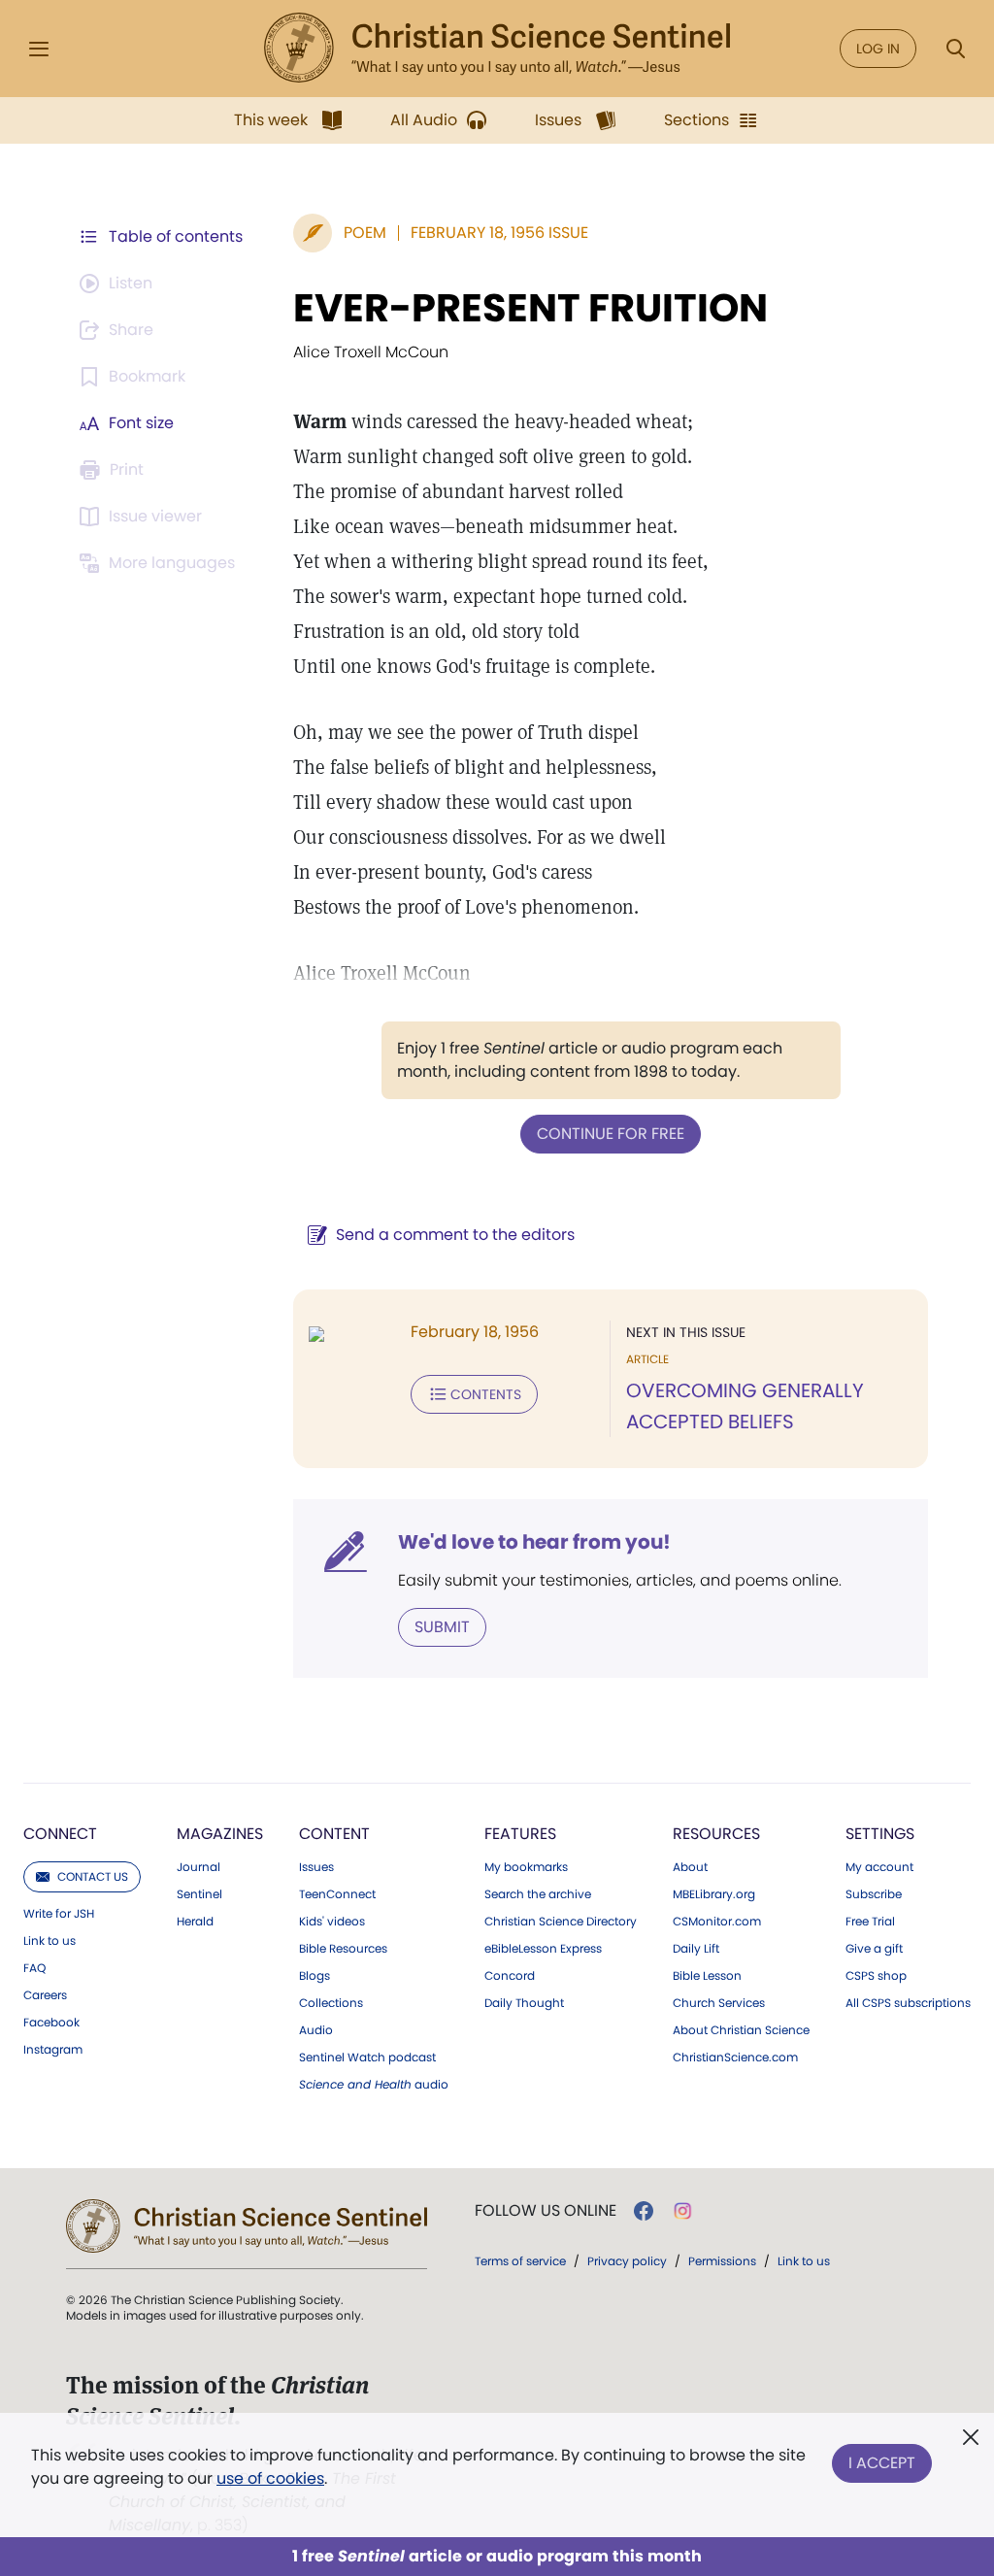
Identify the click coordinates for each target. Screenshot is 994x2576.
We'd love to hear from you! (534, 1542)
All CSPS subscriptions (908, 2003)
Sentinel (199, 1894)
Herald (195, 1922)
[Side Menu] (39, 49)
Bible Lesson (707, 1976)
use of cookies (270, 2478)
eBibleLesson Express (543, 1949)
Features (520, 1834)
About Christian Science (741, 2030)
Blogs (315, 1976)
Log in (878, 49)
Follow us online (546, 2211)
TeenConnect (337, 1894)
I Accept (882, 2463)
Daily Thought (524, 2003)
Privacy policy (627, 2261)
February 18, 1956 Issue (499, 233)
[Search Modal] (955, 49)
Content (334, 1834)
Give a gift (874, 1949)
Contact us (93, 1876)
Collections (331, 2003)
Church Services (719, 2003)
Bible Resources (343, 1949)
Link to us (50, 1941)
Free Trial (870, 1922)
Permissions (722, 2261)
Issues (316, 1867)
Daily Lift (696, 1949)
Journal (199, 1867)
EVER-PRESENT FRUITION (530, 308)
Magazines (220, 1834)
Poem (365, 233)
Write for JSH (59, 1914)
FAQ (34, 1968)
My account (879, 1867)
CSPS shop (876, 1976)
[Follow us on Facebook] (644, 2211)
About (690, 1867)
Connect (60, 1834)
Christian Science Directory (561, 1922)
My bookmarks (526, 1867)
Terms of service (520, 2261)
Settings (880, 1834)
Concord (510, 1976)
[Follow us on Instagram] (683, 2211)
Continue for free (611, 1134)
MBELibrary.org (714, 1894)
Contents (486, 1394)
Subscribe (874, 1894)
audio (374, 2085)
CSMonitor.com (717, 1922)
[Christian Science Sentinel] (497, 49)
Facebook (51, 2023)
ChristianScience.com (735, 2057)
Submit (442, 1627)
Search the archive (538, 1894)
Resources (716, 1834)
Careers (45, 1995)
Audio (316, 2030)
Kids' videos (332, 1922)
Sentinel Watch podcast (367, 2057)
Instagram (53, 2050)
